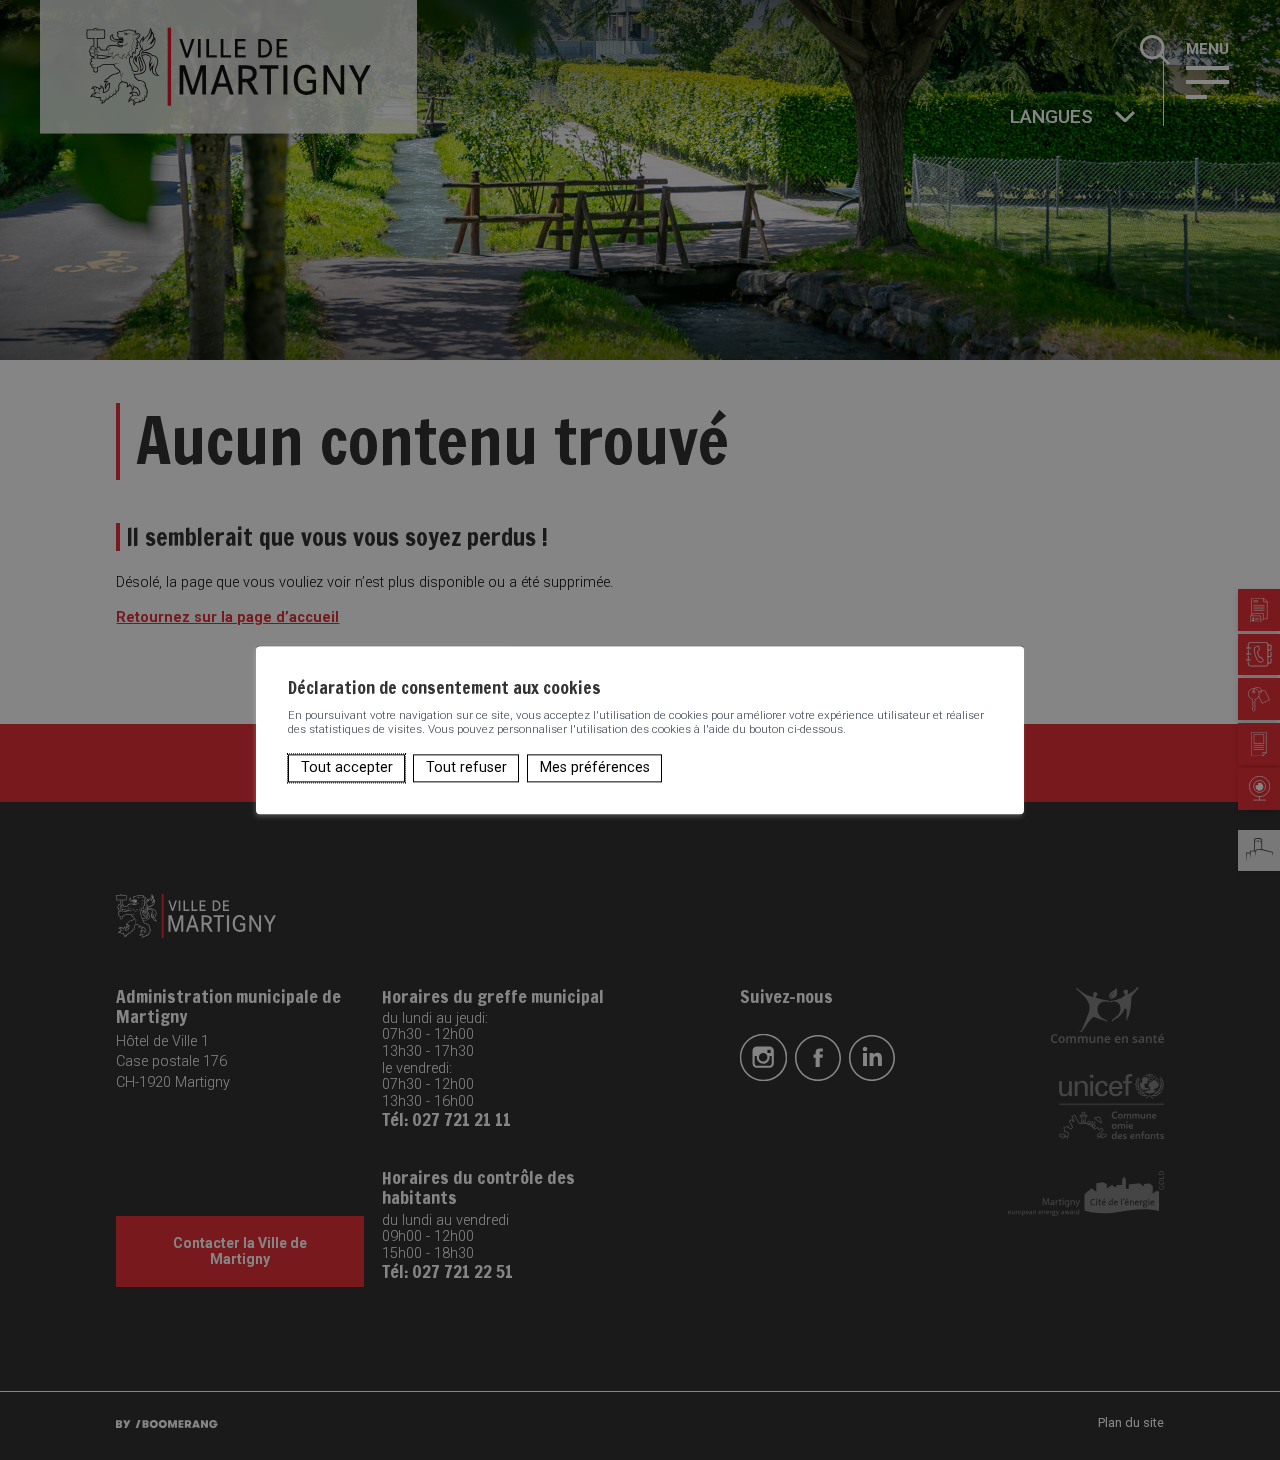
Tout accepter (347, 767)
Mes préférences (595, 767)
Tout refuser (466, 767)
